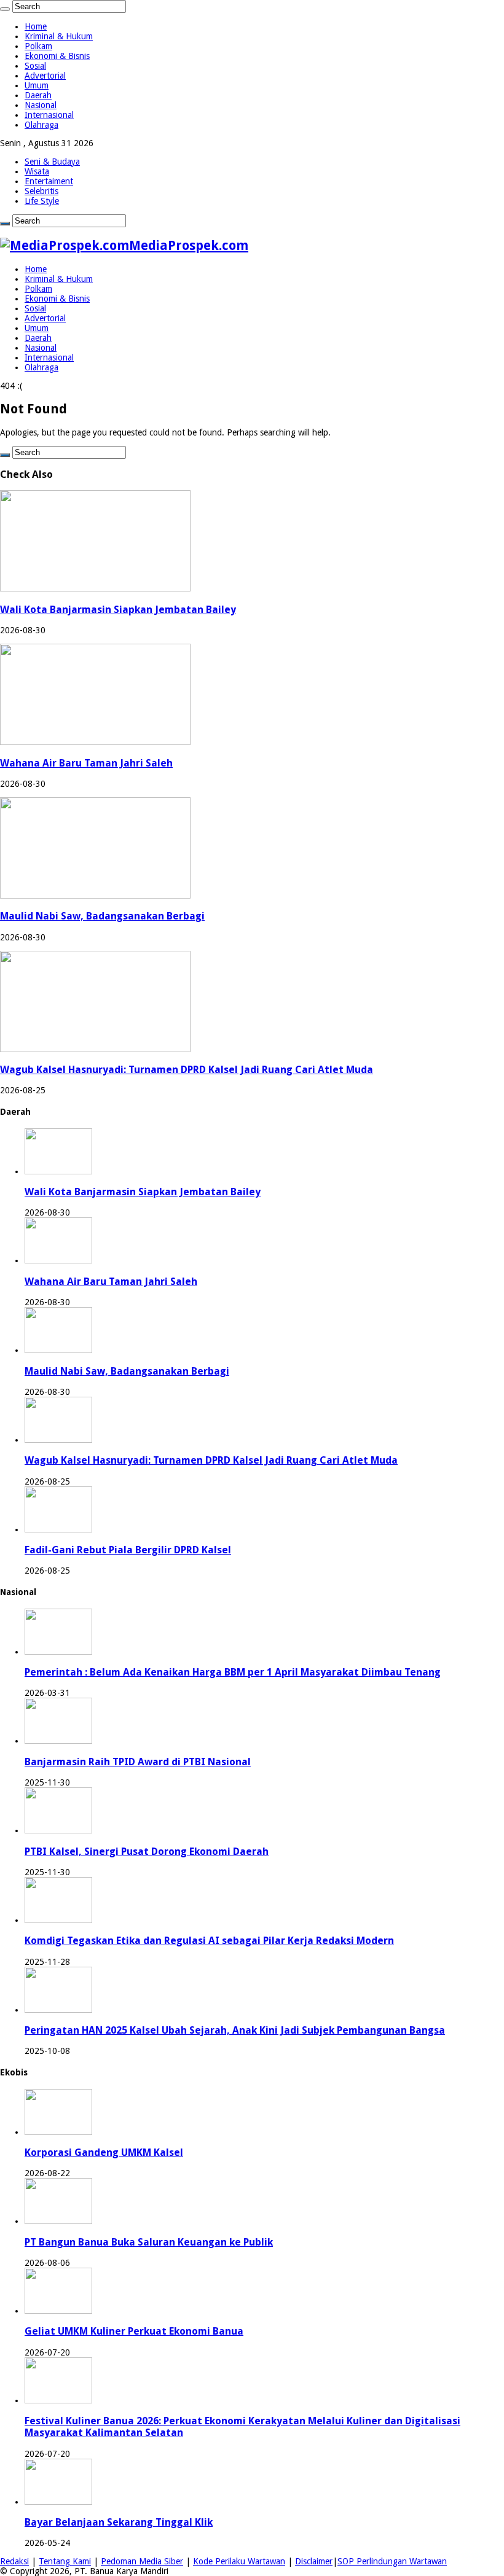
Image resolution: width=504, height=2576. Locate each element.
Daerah (38, 95)
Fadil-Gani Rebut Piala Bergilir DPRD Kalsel (128, 1550)
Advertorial (45, 76)
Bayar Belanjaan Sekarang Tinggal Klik (119, 2522)
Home (36, 26)
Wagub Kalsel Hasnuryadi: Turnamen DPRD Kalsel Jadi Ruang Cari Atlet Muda (187, 1070)
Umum (37, 85)
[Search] (5, 9)
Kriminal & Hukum (59, 36)
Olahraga (41, 125)
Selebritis (41, 191)
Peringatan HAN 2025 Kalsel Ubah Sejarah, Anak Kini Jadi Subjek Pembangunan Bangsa (235, 2030)
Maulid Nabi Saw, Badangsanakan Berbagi (102, 916)
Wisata (37, 171)
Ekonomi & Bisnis (57, 56)
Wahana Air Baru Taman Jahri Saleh (86, 763)
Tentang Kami (65, 2561)
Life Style (42, 201)
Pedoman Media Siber (142, 2561)
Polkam (38, 46)
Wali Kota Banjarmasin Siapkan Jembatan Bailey (118, 610)
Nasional (41, 105)
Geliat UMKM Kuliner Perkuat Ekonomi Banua (134, 2331)
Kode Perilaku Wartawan (239, 2561)
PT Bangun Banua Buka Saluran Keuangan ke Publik (149, 2242)
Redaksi (14, 2561)
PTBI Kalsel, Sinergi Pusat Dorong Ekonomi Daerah (147, 1852)
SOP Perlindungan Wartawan (392, 2561)
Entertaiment (49, 181)
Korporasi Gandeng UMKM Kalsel (104, 2153)
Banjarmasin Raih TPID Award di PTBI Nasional (138, 1762)
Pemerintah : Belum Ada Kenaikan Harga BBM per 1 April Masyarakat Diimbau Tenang (233, 1672)
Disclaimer (314, 2561)
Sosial (35, 66)
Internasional (49, 115)
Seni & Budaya (52, 162)
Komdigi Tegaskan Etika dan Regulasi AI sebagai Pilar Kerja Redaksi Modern (209, 1941)
